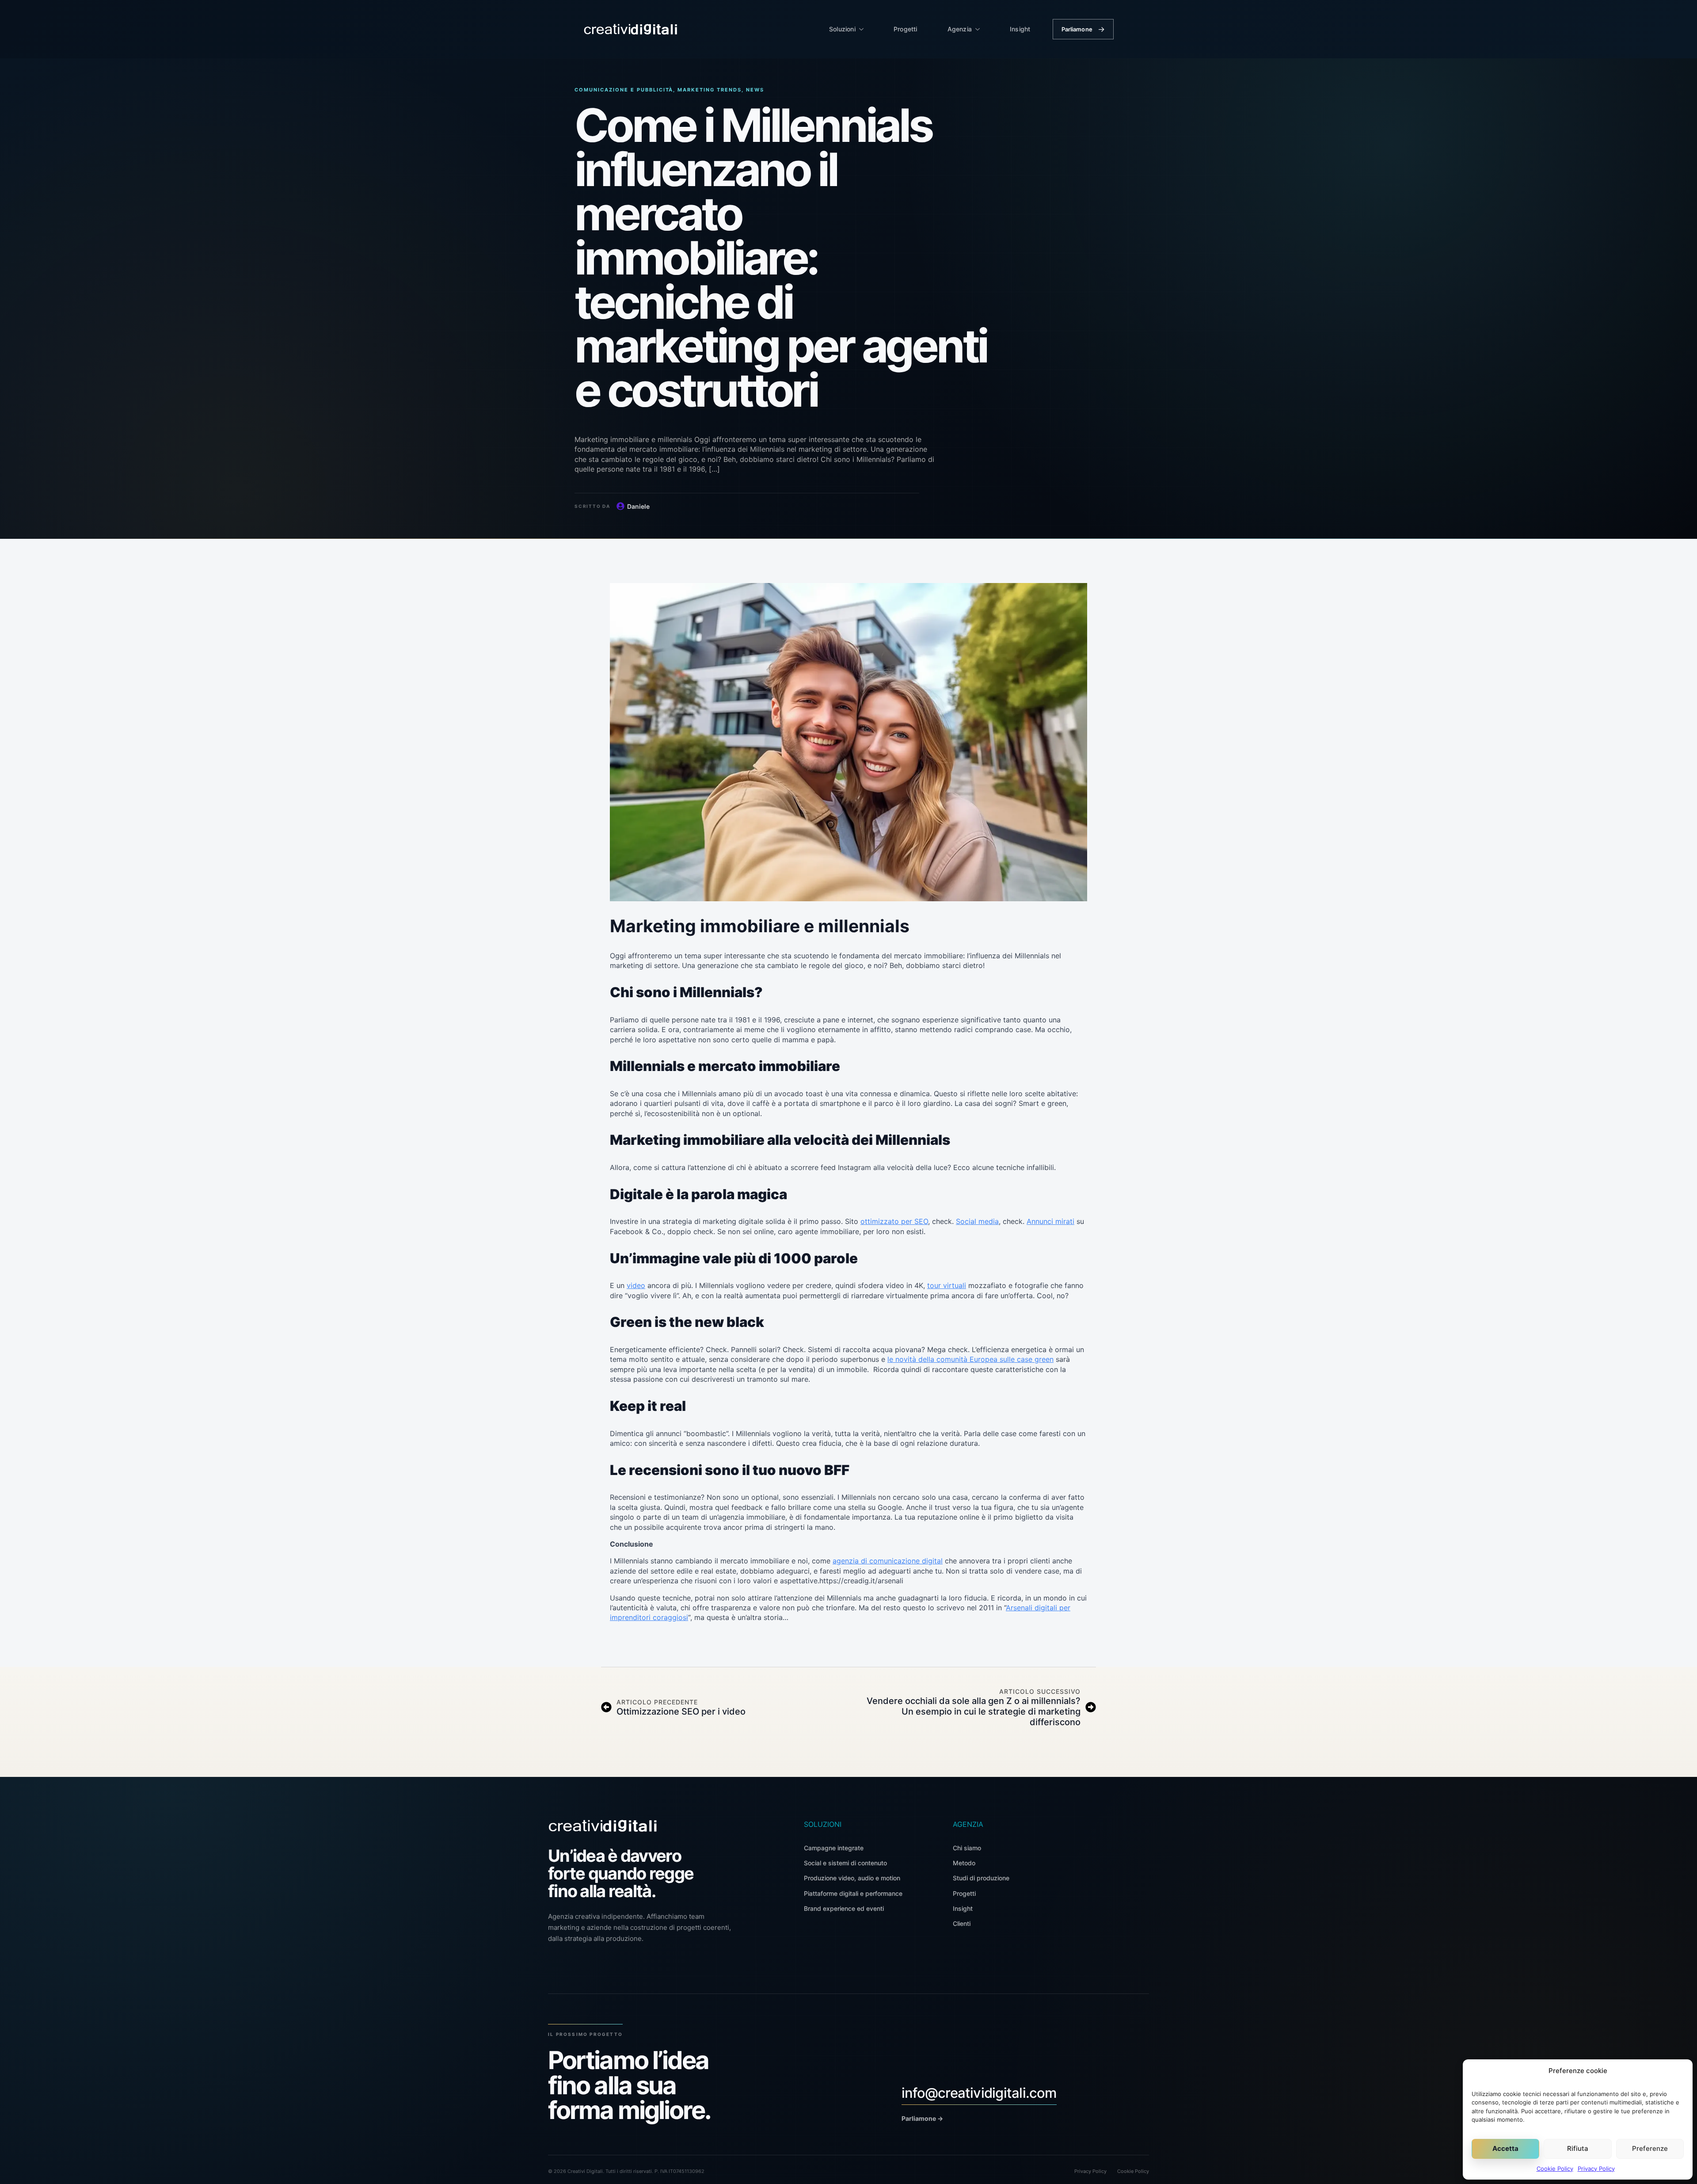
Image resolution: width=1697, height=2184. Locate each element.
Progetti (906, 29)
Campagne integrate (834, 1848)
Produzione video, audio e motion (852, 1878)
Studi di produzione (981, 1878)
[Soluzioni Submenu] (864, 29)
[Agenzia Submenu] (980, 29)
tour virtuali (947, 1285)
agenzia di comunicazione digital (888, 1561)
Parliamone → (922, 2118)
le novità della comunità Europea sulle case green (970, 1359)
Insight (1020, 29)
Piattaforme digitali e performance (853, 1893)
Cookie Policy (1555, 2169)
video (636, 1285)
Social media (977, 1221)
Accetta (1505, 2148)
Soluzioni (842, 29)
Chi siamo (967, 1848)
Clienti (962, 1923)
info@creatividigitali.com (979, 2093)
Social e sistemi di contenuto (845, 1863)
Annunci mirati (1050, 1221)
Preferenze (1650, 2148)
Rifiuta (1578, 2148)
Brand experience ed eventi (844, 1908)
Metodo (964, 1863)
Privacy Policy (1596, 2169)
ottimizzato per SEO (894, 1221)
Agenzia (960, 29)
